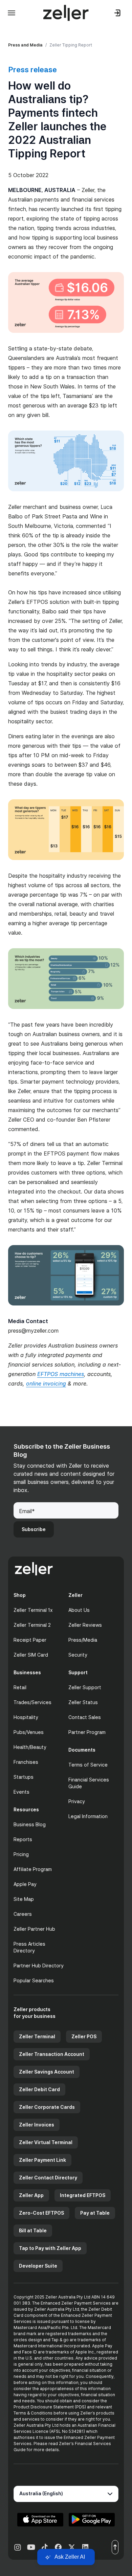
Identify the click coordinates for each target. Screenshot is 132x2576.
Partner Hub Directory (39, 1966)
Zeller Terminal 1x (33, 1610)
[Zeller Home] (66, 13)
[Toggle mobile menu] (12, 13)
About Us (79, 1610)
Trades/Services (32, 1702)
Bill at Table (33, 2230)
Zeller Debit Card (39, 2089)
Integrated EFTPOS (83, 2195)
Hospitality (26, 1717)
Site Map (24, 1899)
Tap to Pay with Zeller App (50, 2248)
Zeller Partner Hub (34, 1929)
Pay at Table (95, 2213)
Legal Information (88, 1816)
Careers (23, 1914)
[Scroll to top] (115, 2547)
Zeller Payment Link (42, 2160)
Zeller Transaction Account (52, 2054)
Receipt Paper (30, 1640)
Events (21, 1792)
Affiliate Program (33, 1869)
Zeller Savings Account (47, 2072)
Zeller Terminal (37, 2036)
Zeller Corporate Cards (47, 2107)
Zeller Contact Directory (48, 2178)
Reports (23, 1839)
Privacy (77, 1801)
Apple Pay (25, 1884)
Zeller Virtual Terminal (46, 2142)
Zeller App (31, 2195)
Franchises (26, 1762)
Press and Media (25, 45)
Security (78, 1655)
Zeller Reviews (85, 1625)
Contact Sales (85, 1717)
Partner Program (87, 1732)
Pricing (21, 1854)
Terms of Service (88, 1765)
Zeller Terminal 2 (32, 1625)
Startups (24, 1777)
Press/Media (83, 1640)
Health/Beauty (30, 1747)
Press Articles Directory (29, 1947)
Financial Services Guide (89, 1783)
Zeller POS (84, 2036)
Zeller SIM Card (31, 1655)
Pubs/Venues (29, 1732)
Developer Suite (38, 2266)
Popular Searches (34, 1980)
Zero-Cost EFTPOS (41, 2213)
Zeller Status (83, 1702)
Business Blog (30, 1824)
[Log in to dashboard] (118, 13)
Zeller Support (85, 1687)
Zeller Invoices (37, 2125)
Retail (20, 1687)
